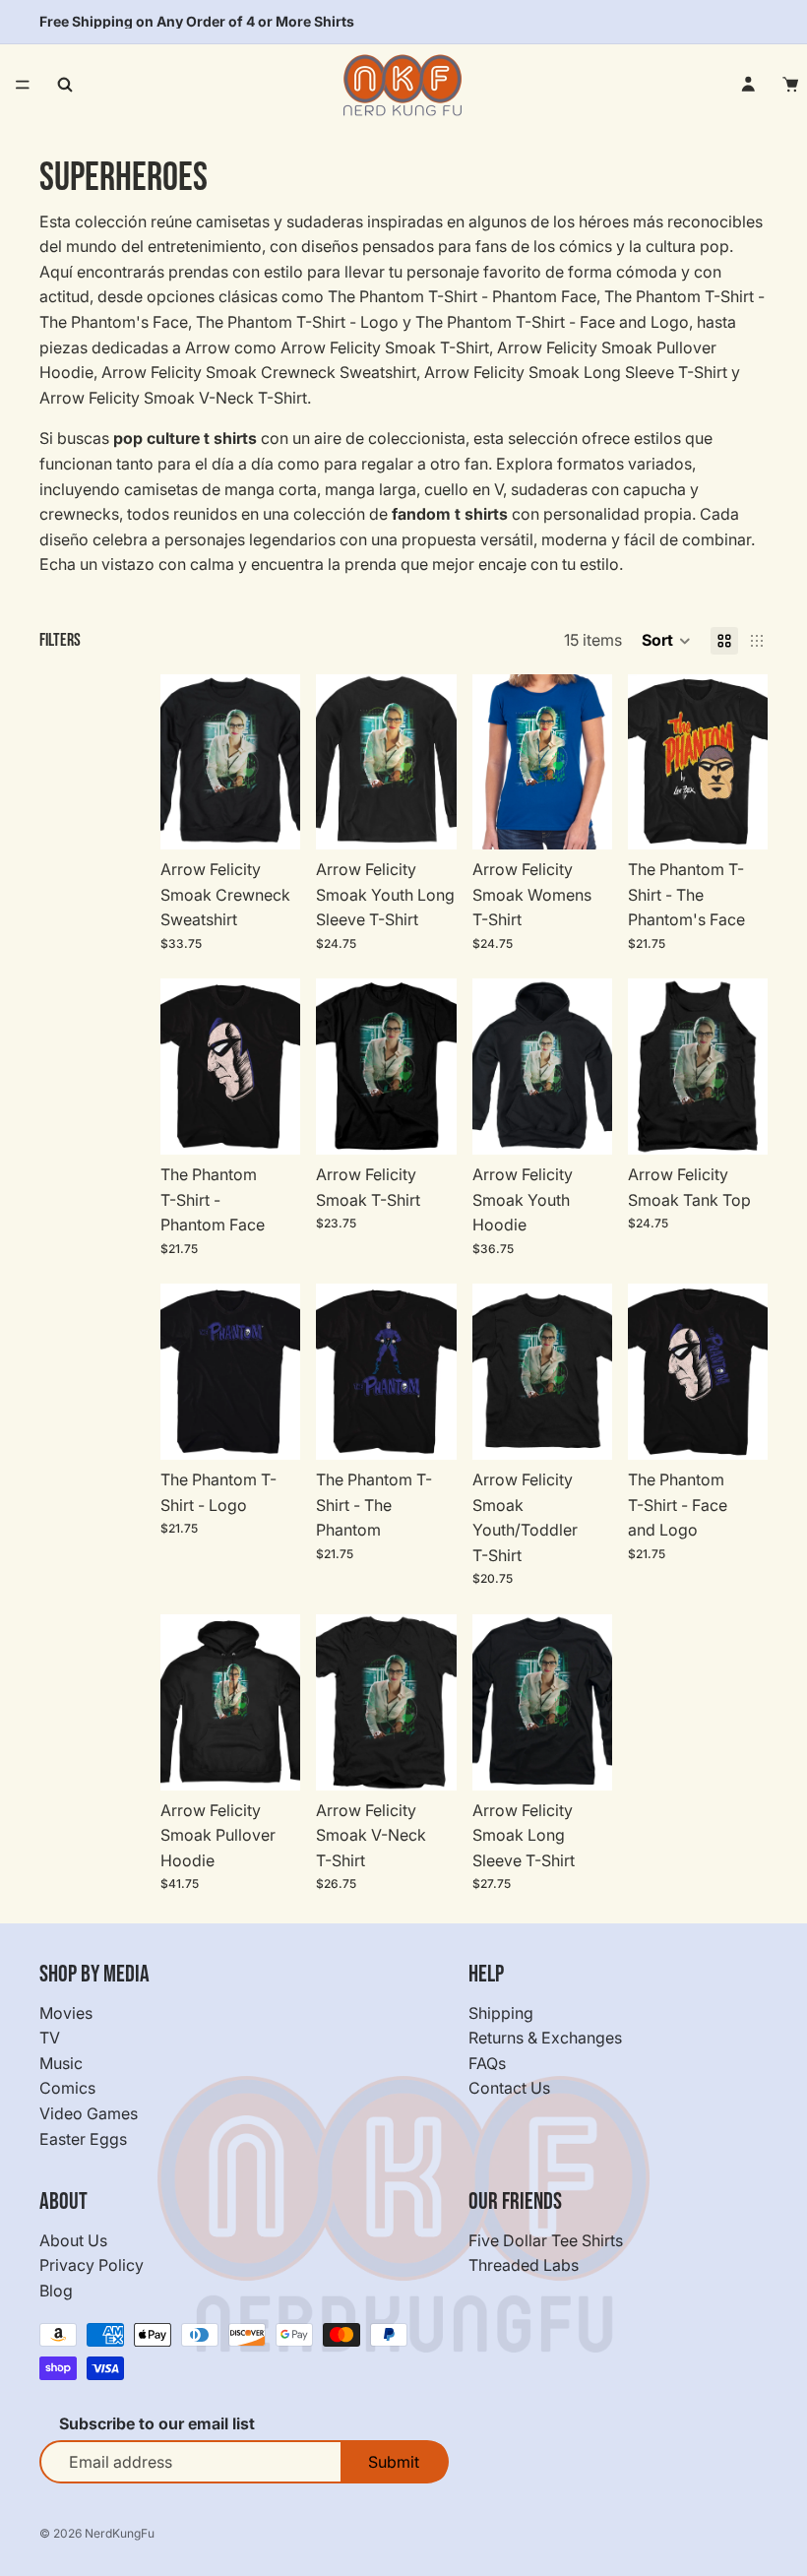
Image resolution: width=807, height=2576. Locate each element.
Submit (394, 2462)
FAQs (487, 2063)
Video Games (89, 2113)
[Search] (65, 85)
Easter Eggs (83, 2139)
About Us (73, 2240)
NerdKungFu (120, 2533)
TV (50, 2038)
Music (61, 2063)
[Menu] (23, 85)
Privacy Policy (92, 2265)
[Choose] (271, 819)
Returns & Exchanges (545, 2038)
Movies (66, 2013)
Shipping (501, 2013)
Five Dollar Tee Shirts (546, 2240)
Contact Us (509, 2088)
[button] (666, 641)
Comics (67, 2088)
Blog (56, 2291)
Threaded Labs (524, 2265)
